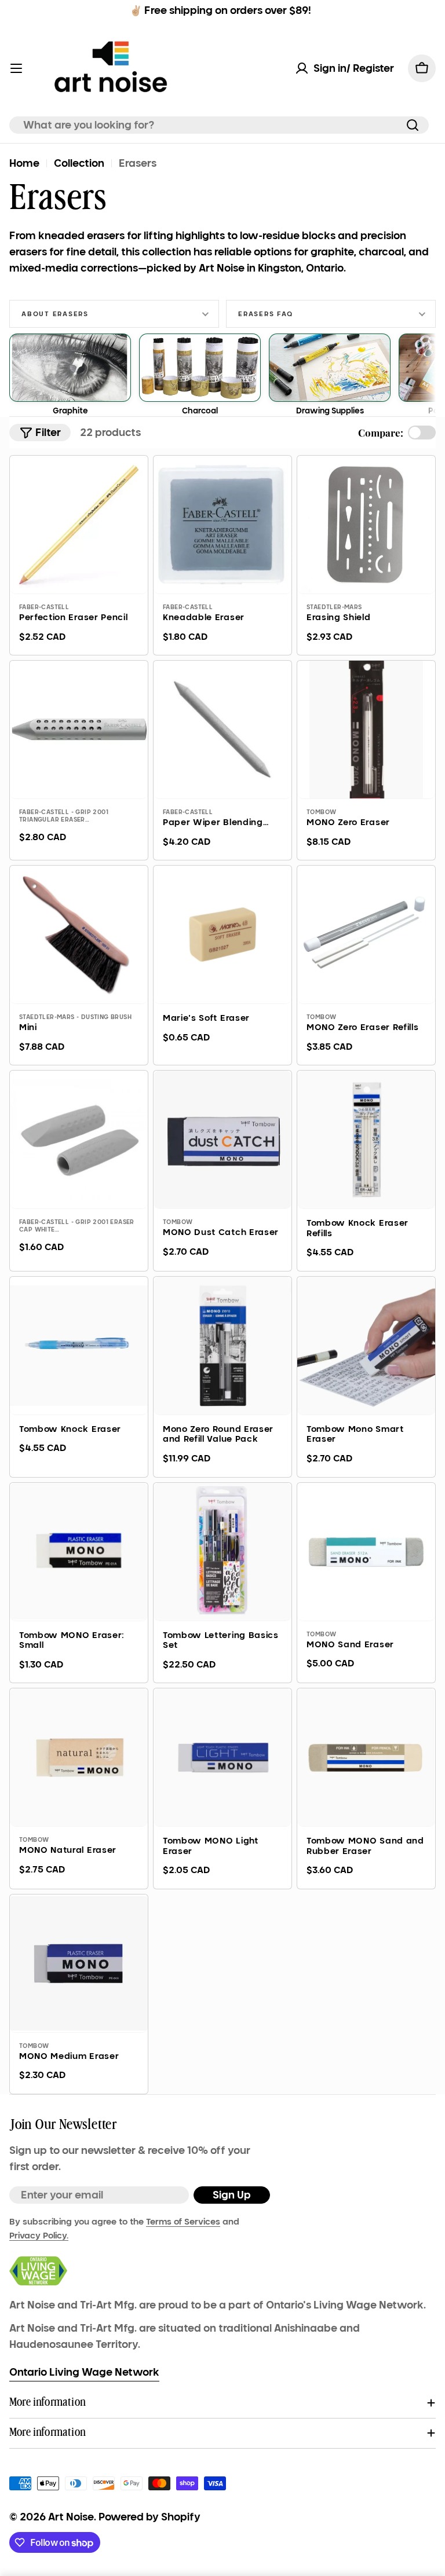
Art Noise (71, 2517)
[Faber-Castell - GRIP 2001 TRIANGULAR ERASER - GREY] (79, 730)
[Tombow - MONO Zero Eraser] (366, 730)
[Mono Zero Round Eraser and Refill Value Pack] (222, 1346)
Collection (79, 163)
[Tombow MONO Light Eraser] (222, 1757)
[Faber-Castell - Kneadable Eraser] (222, 525)
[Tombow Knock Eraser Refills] (366, 1139)
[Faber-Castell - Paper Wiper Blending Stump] (222, 730)
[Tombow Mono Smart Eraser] (366, 1346)
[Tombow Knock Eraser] (79, 1346)
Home (24, 163)
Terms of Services (183, 2222)
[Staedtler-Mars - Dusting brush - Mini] (79, 935)
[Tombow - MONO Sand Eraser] (366, 1552)
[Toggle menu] (16, 68)
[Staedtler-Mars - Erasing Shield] (366, 525)
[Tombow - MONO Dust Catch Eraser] (222, 1139)
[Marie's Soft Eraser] (222, 935)
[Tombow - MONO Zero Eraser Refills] (366, 935)
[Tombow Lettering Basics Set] (222, 1552)
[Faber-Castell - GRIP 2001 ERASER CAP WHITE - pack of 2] (79, 1139)
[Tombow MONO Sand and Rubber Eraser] (366, 1757)
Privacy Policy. (39, 2236)
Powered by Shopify (149, 2517)
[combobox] (219, 125)
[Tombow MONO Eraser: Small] (79, 1552)
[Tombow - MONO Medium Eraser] (79, 1963)
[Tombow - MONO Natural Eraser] (79, 1757)
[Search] (413, 125)
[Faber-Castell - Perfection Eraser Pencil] (79, 525)
